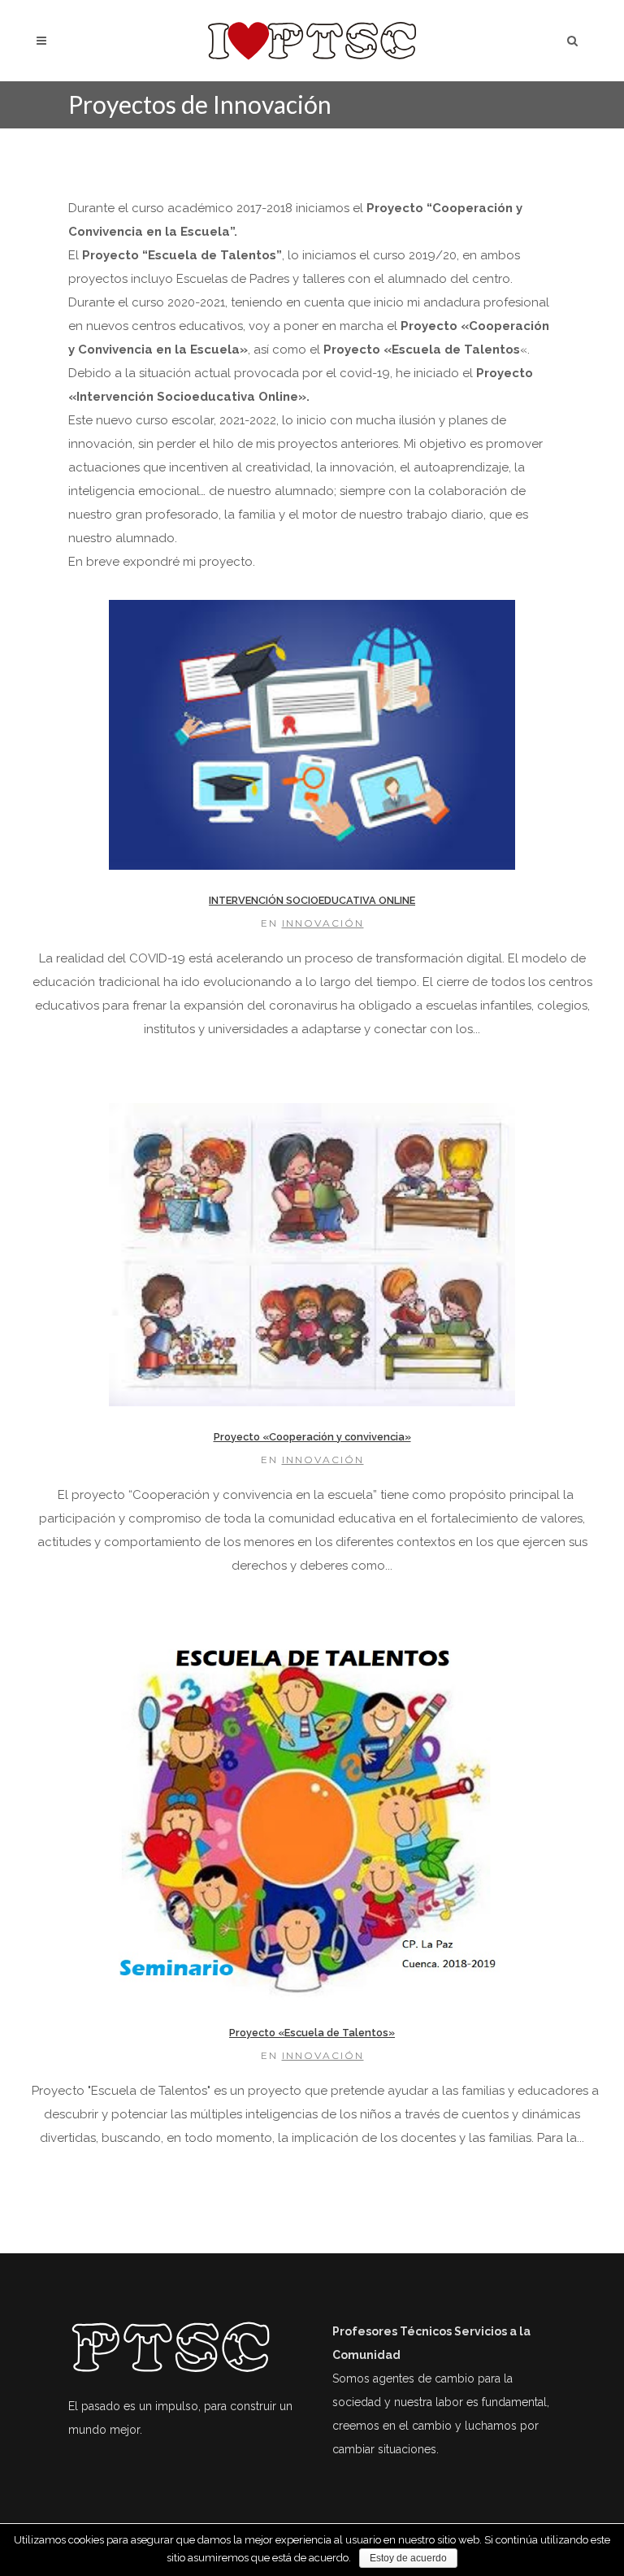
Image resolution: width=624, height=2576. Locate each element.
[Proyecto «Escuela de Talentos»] (312, 1821)
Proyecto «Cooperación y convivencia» (312, 1437)
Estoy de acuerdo (408, 2558)
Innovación (323, 923)
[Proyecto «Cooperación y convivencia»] (312, 1255)
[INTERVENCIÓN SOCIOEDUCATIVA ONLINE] (312, 735)
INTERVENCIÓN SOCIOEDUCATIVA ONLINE (312, 900)
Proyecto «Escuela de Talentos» (312, 2033)
